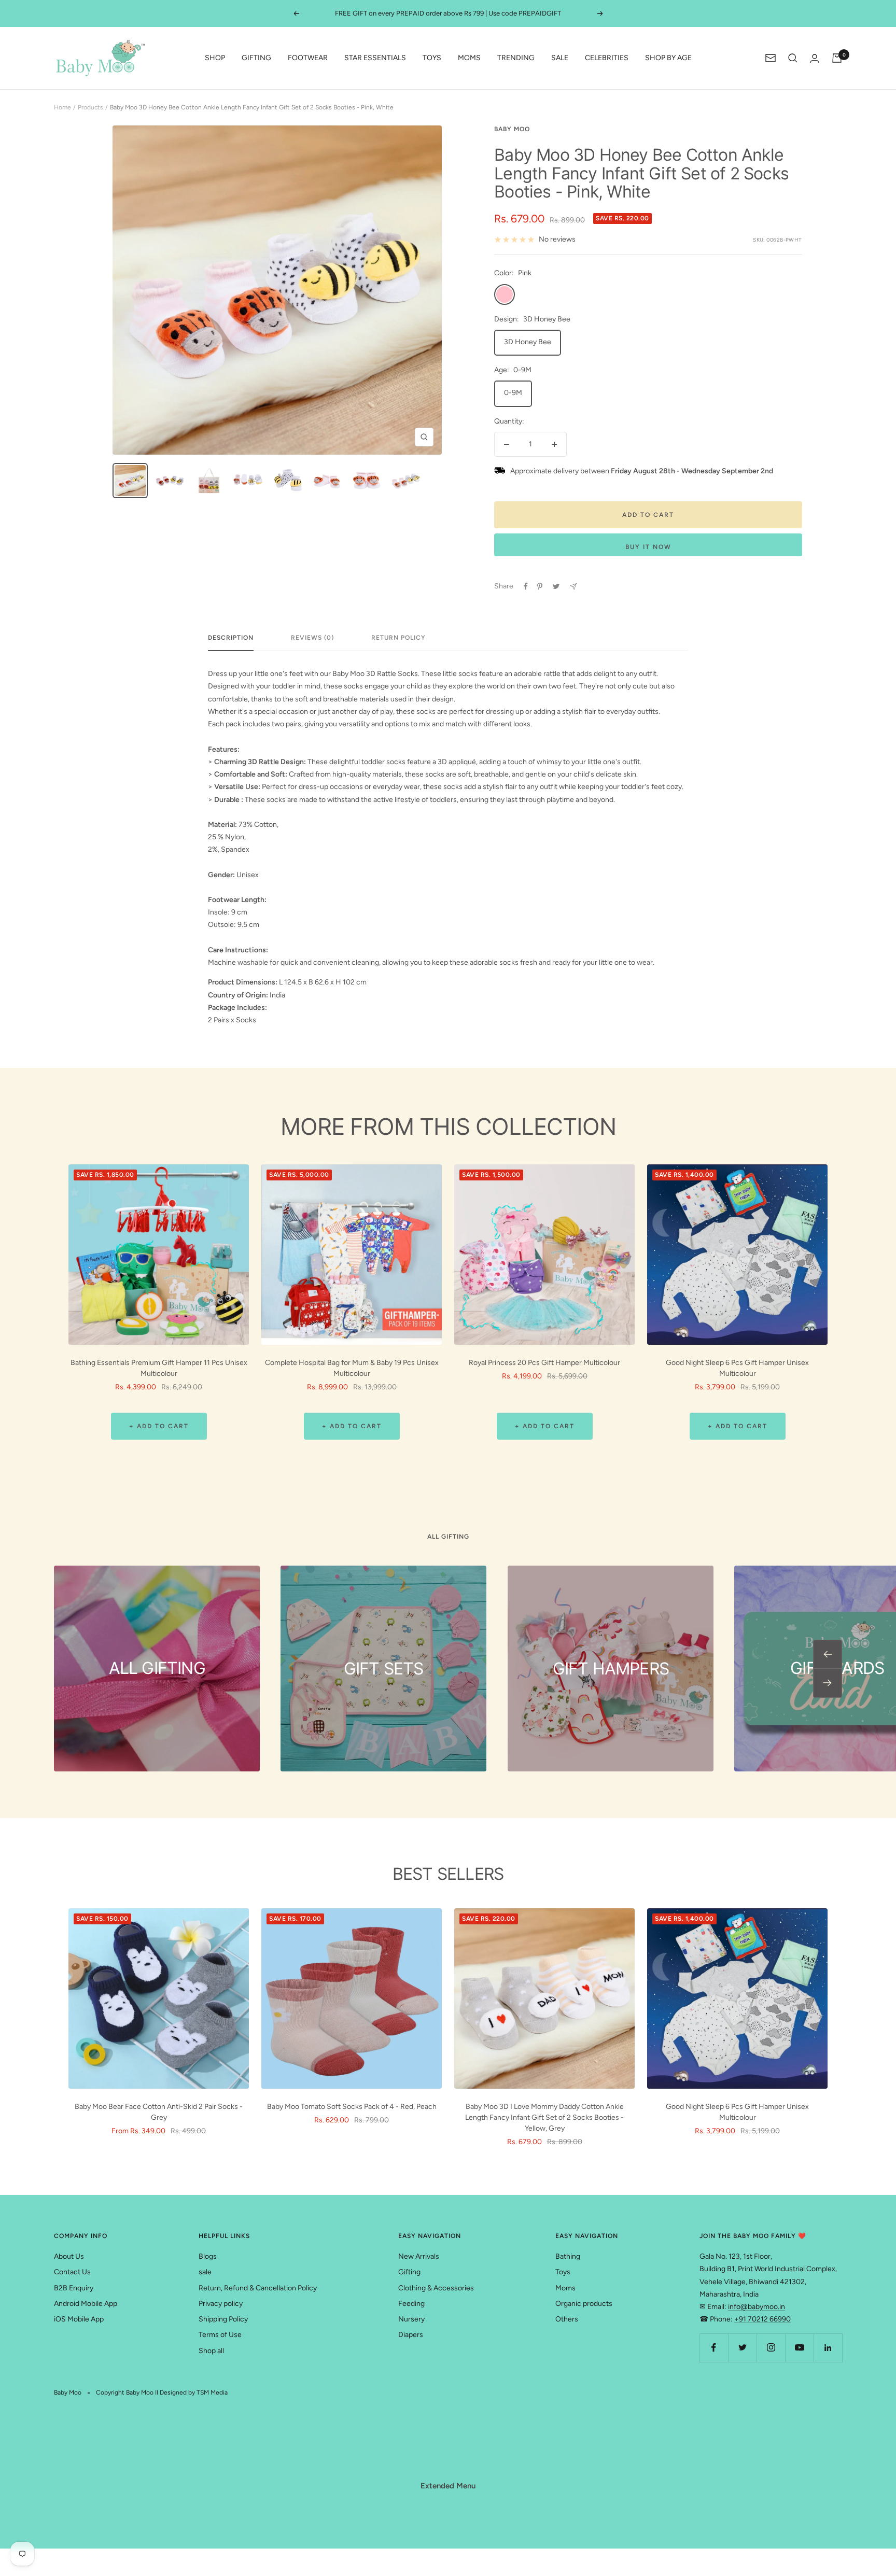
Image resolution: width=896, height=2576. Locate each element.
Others (567, 2319)
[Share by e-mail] (573, 587)
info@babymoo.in (757, 2307)
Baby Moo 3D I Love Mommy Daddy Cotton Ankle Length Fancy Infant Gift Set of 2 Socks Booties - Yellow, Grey (544, 2117)
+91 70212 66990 (762, 2319)
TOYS (432, 58)
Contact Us (72, 2272)
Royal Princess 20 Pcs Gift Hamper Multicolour (544, 1363)
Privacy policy (221, 2304)
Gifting (409, 2272)
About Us (69, 2256)
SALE (560, 58)
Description (231, 638)
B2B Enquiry (74, 2288)
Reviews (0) (312, 638)
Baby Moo (512, 129)
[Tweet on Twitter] (556, 586)
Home (62, 107)
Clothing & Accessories (436, 2288)
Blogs (208, 2256)
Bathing (568, 2256)
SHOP (215, 58)
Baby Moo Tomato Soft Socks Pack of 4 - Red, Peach (352, 2107)
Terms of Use (220, 2335)
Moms (565, 2288)
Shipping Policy (223, 2319)
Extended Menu (448, 2486)
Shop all (211, 2351)
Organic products (584, 2304)
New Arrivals (419, 2256)
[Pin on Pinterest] (540, 586)
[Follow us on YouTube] (799, 2348)
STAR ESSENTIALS (375, 58)
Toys (563, 2272)
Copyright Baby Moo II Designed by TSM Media (162, 2392)
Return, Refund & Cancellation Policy (258, 2288)
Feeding (411, 2304)
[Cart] (837, 58)
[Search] (793, 58)
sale (205, 2272)
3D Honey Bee (528, 342)
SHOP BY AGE (668, 58)
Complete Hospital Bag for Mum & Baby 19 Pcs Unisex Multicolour (352, 1368)
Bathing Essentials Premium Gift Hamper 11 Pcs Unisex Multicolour (159, 1368)
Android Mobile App (86, 2304)
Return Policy (398, 638)
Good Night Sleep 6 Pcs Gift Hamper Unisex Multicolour (737, 1368)
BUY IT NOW (648, 547)
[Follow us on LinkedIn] (828, 2348)
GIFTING (256, 58)
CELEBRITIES (607, 58)
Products (90, 107)
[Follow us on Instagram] (771, 2348)
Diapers (411, 2335)
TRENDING (516, 58)
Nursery (411, 2319)
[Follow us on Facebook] (714, 2348)
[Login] (815, 58)
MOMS (469, 58)
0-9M (513, 393)
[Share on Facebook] (526, 586)
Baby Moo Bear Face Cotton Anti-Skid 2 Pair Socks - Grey (159, 2112)
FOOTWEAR (308, 58)
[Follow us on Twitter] (742, 2348)
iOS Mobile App (79, 2319)
